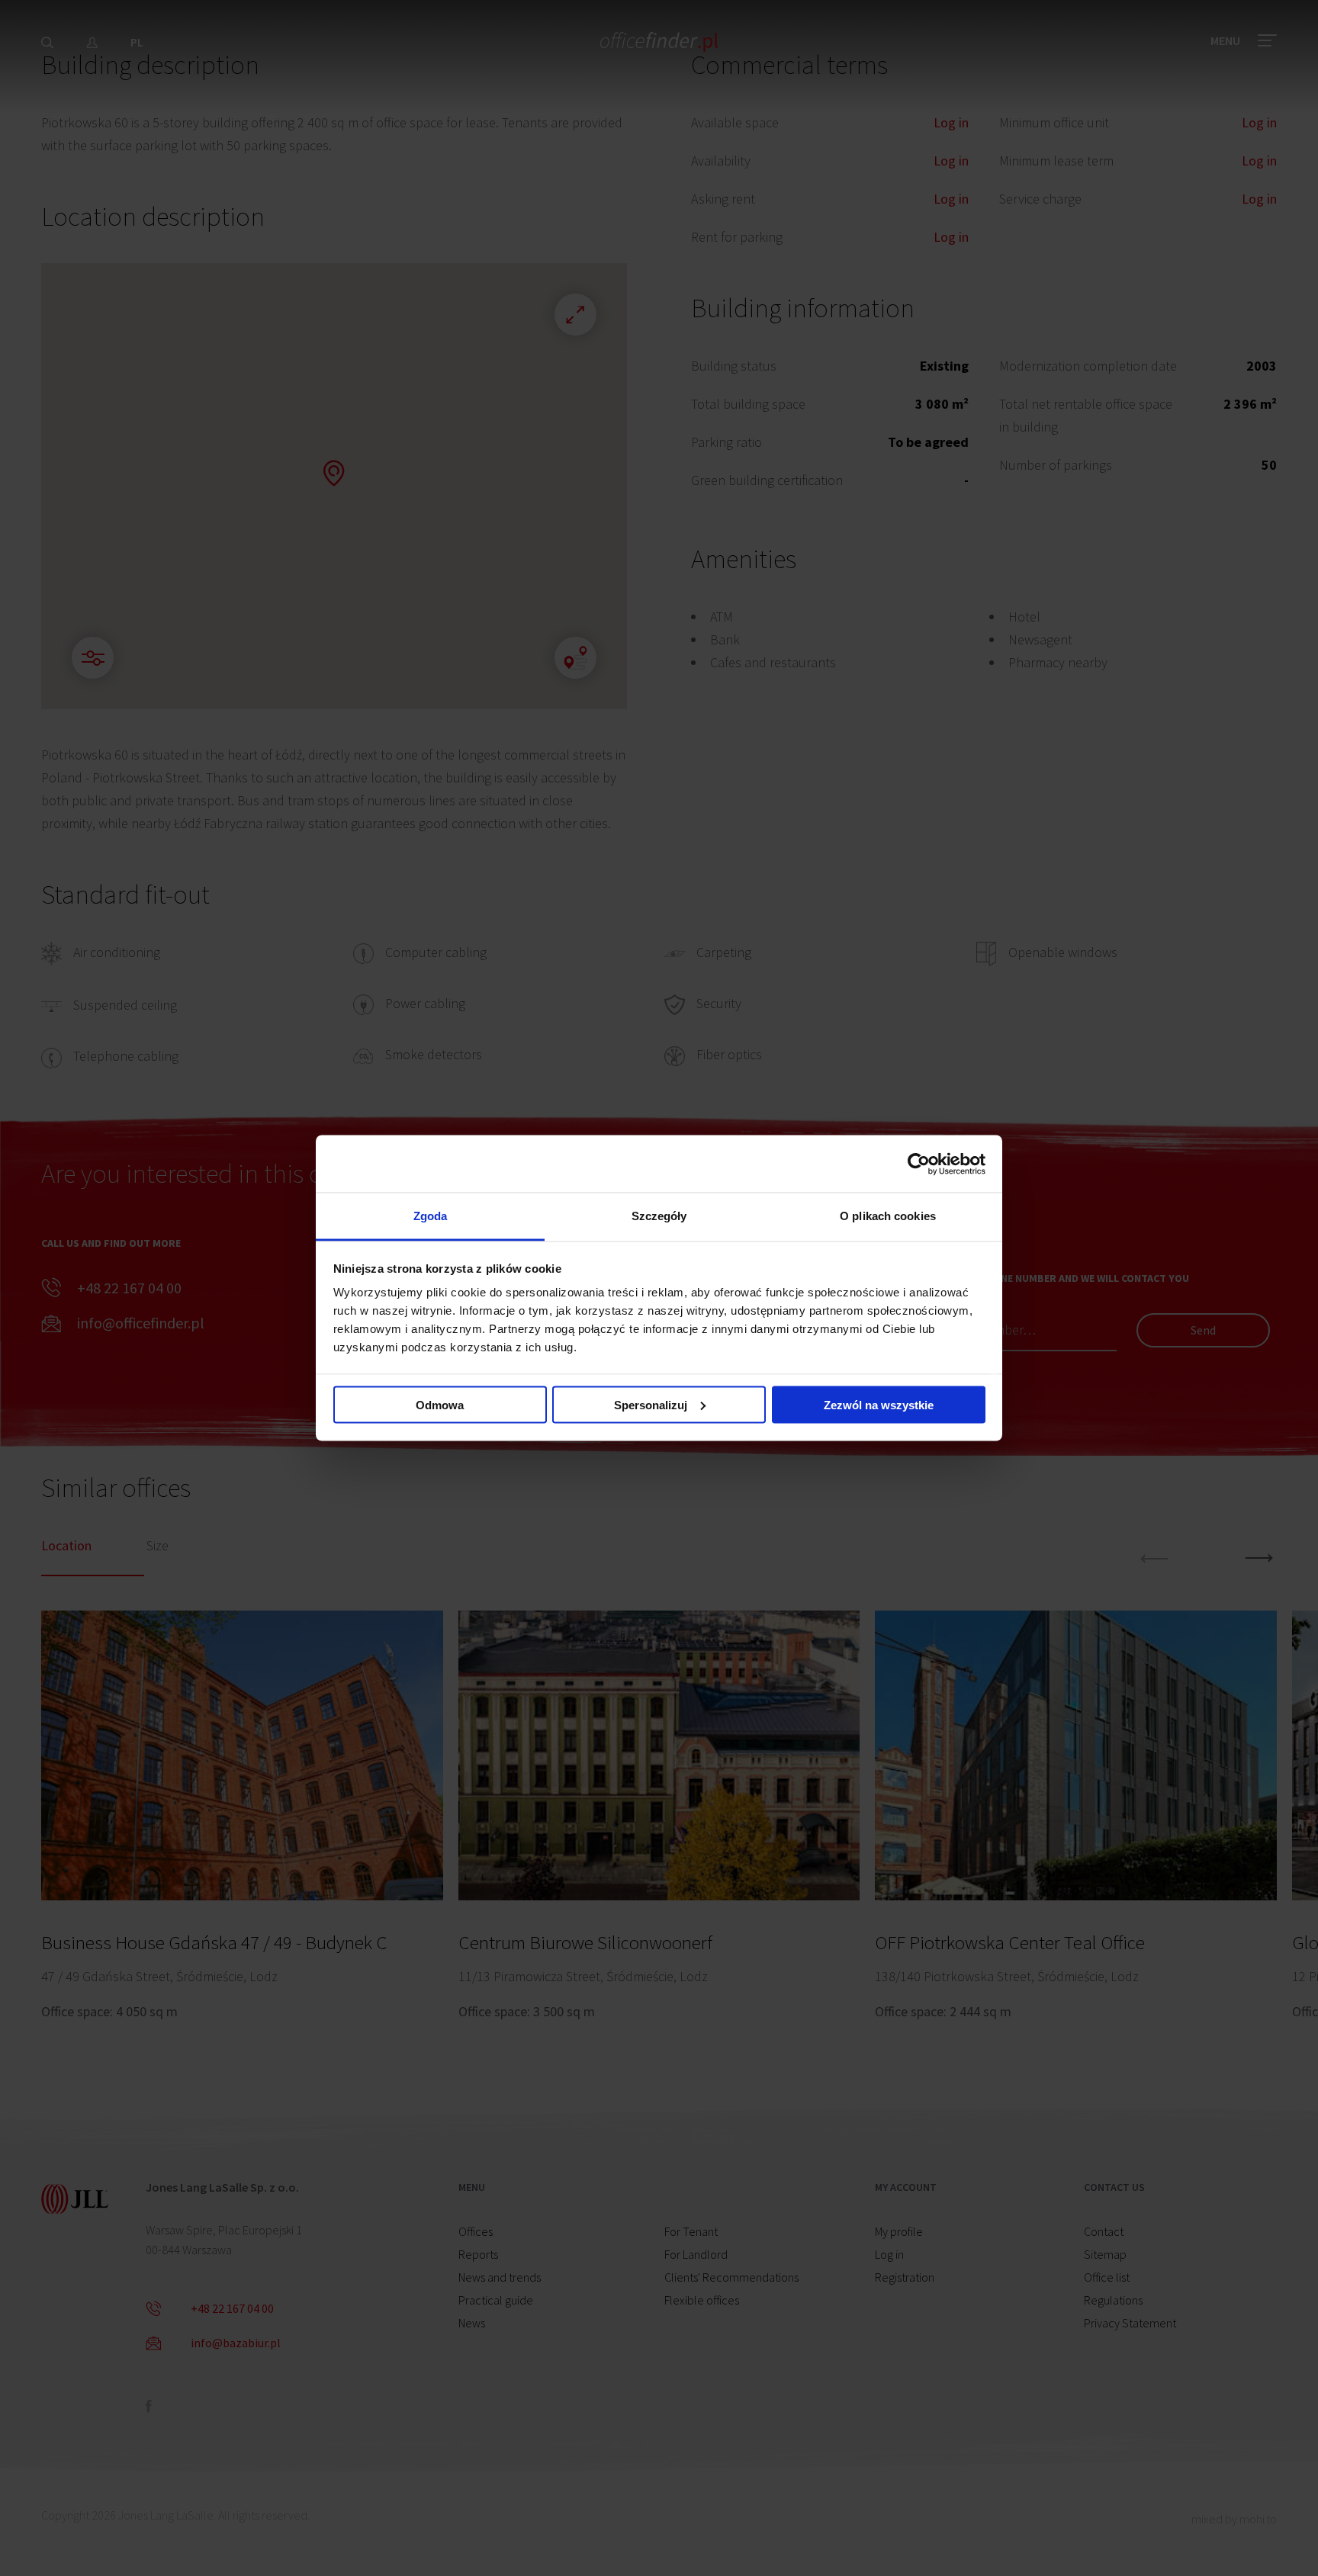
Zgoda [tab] (431, 1216)
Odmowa (440, 1404)
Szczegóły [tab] (659, 1216)
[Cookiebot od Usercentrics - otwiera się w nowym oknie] (919, 1164)
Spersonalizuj (651, 1404)
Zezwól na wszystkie (879, 1404)
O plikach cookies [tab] (888, 1216)
